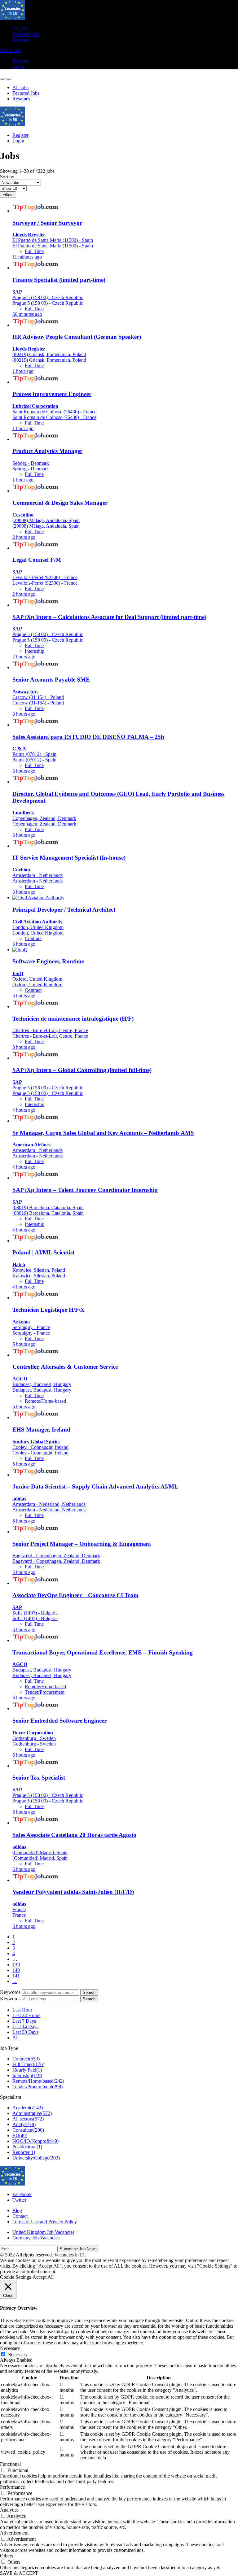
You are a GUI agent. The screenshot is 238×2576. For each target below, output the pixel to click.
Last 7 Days (24, 2021)
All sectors (28, 2119)
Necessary (18, 2354)
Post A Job (10, 50)
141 (16, 1976)
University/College (36, 2158)
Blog (17, 2210)
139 (16, 1965)
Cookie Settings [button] (15, 2277)
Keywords (10, 1992)
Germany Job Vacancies (36, 2238)
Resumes (21, 40)
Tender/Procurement (37, 2087)
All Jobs (20, 29)
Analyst (24, 2124)
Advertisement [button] (14, 2533)
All (15, 2038)
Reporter (24, 2152)
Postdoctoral (27, 2147)
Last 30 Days (25, 2032)
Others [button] (7, 2556)
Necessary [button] (10, 2348)
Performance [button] (12, 2487)
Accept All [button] (43, 2277)
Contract (26, 2059)
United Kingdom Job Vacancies (43, 2232)
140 (16, 1970)
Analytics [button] (9, 2510)
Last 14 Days (25, 2027)
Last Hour (22, 2010)
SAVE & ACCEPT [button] (19, 2573)
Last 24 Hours (26, 2015)
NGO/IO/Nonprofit (35, 2141)
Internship (27, 2075)
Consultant (28, 2130)
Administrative (32, 2113)
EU (20, 2136)
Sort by (7, 177)
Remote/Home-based (38, 2081)
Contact (20, 2216)
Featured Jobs (26, 34)
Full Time (28, 2064)
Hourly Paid (27, 2070)
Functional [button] (10, 2464)
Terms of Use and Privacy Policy (45, 2222)
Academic (28, 2108)
